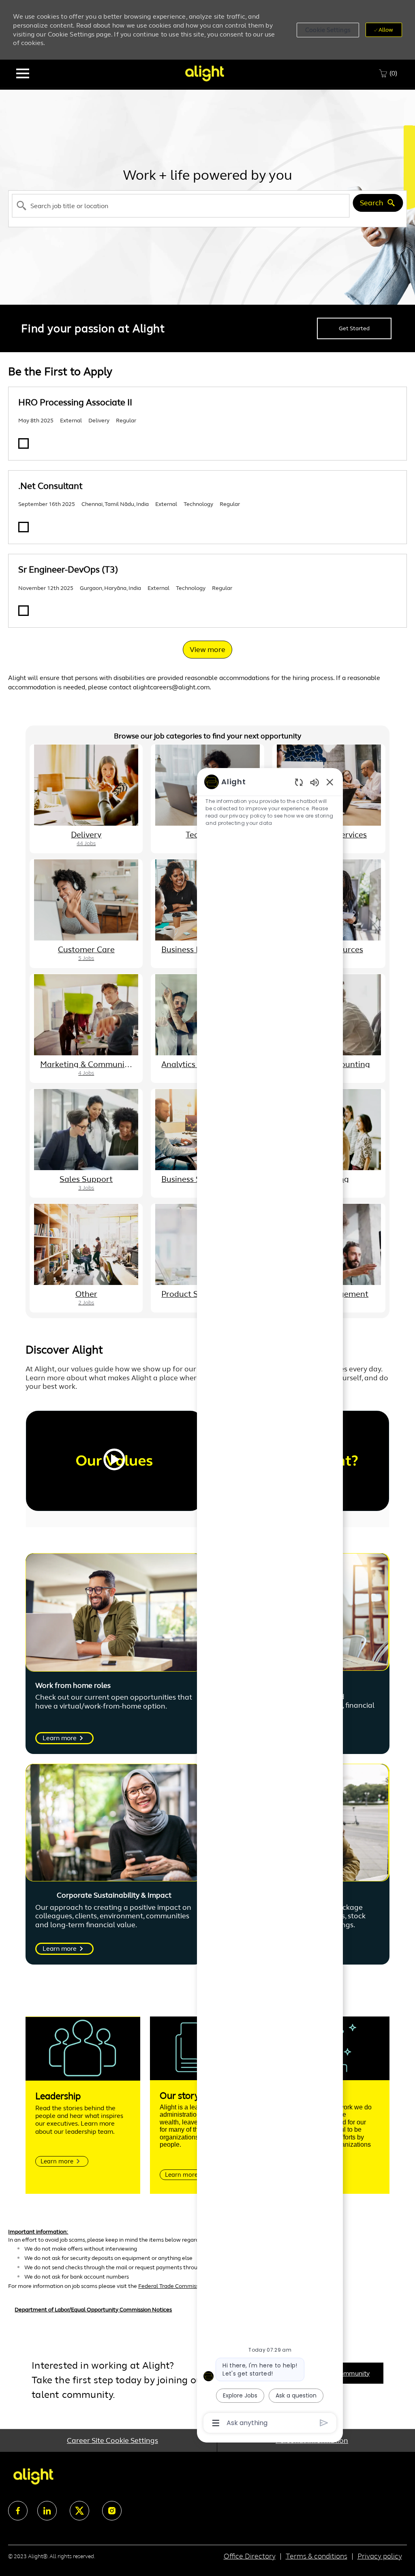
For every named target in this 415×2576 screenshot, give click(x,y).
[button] (328, 30)
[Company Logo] (204, 73)
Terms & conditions (317, 2556)
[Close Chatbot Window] (330, 782)
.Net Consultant (50, 486)
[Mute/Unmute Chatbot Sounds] (314, 782)
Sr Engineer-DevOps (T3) (68, 569)
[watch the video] (114, 1461)
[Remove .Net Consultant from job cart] (24, 527)
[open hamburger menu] (23, 73)
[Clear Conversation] (299, 782)
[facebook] (18, 2511)
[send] (324, 2423)
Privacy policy (380, 2556)
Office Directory (250, 2556)
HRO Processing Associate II (75, 402)
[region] (270, 1602)
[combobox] (181, 206)
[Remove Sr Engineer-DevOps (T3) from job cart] (24, 611)
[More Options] (216, 2423)
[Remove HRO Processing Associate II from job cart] (24, 443)
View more (207, 650)
